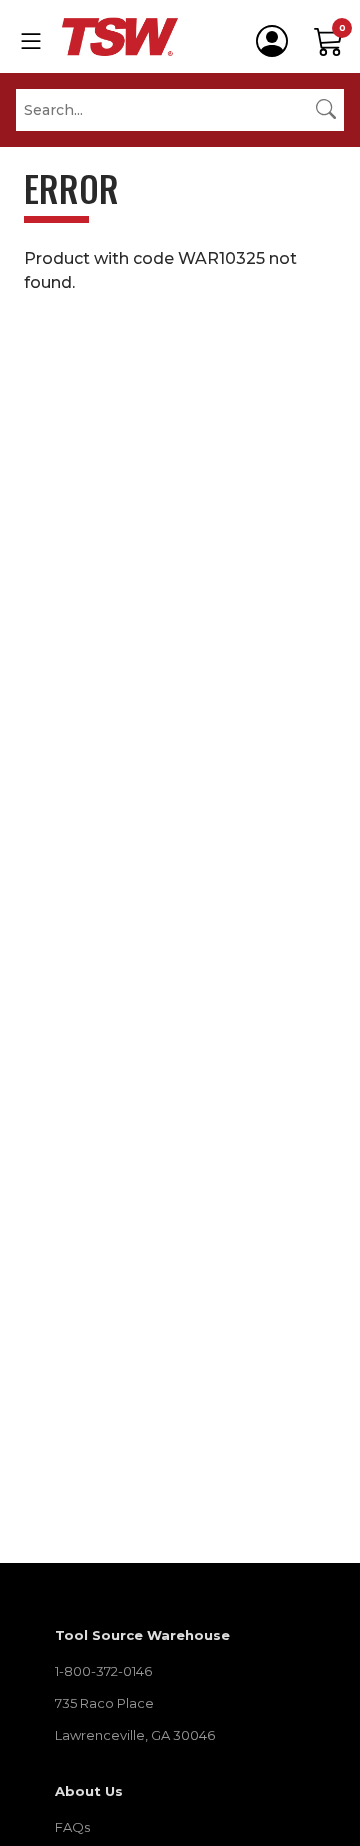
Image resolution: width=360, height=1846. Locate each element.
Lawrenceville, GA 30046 (135, 1735)
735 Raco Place (104, 1703)
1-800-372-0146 (103, 1671)
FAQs (72, 1827)
